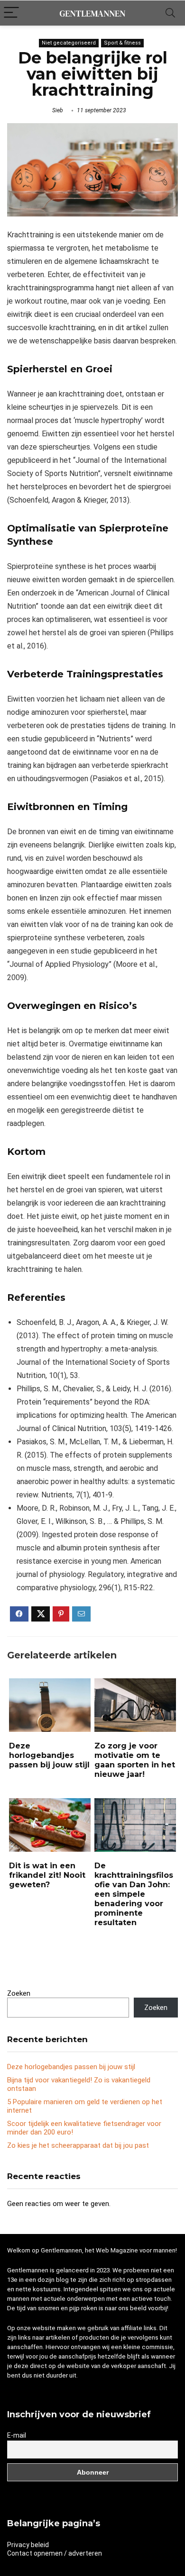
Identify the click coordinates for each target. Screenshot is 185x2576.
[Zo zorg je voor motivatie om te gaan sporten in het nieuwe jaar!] (135, 1685)
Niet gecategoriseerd (69, 43)
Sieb (58, 110)
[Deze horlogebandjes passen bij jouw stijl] (50, 1685)
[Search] (170, 13)
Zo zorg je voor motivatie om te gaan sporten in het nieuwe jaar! (135, 1760)
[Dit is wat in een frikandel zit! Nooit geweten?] (50, 1805)
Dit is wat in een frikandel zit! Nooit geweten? (47, 1875)
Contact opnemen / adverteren (55, 2553)
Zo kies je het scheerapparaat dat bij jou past (78, 2145)
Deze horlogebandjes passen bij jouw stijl (49, 1755)
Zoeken (19, 1993)
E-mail (17, 2435)
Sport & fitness (122, 43)
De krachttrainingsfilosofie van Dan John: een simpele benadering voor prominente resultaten (134, 1894)
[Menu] (11, 13)
